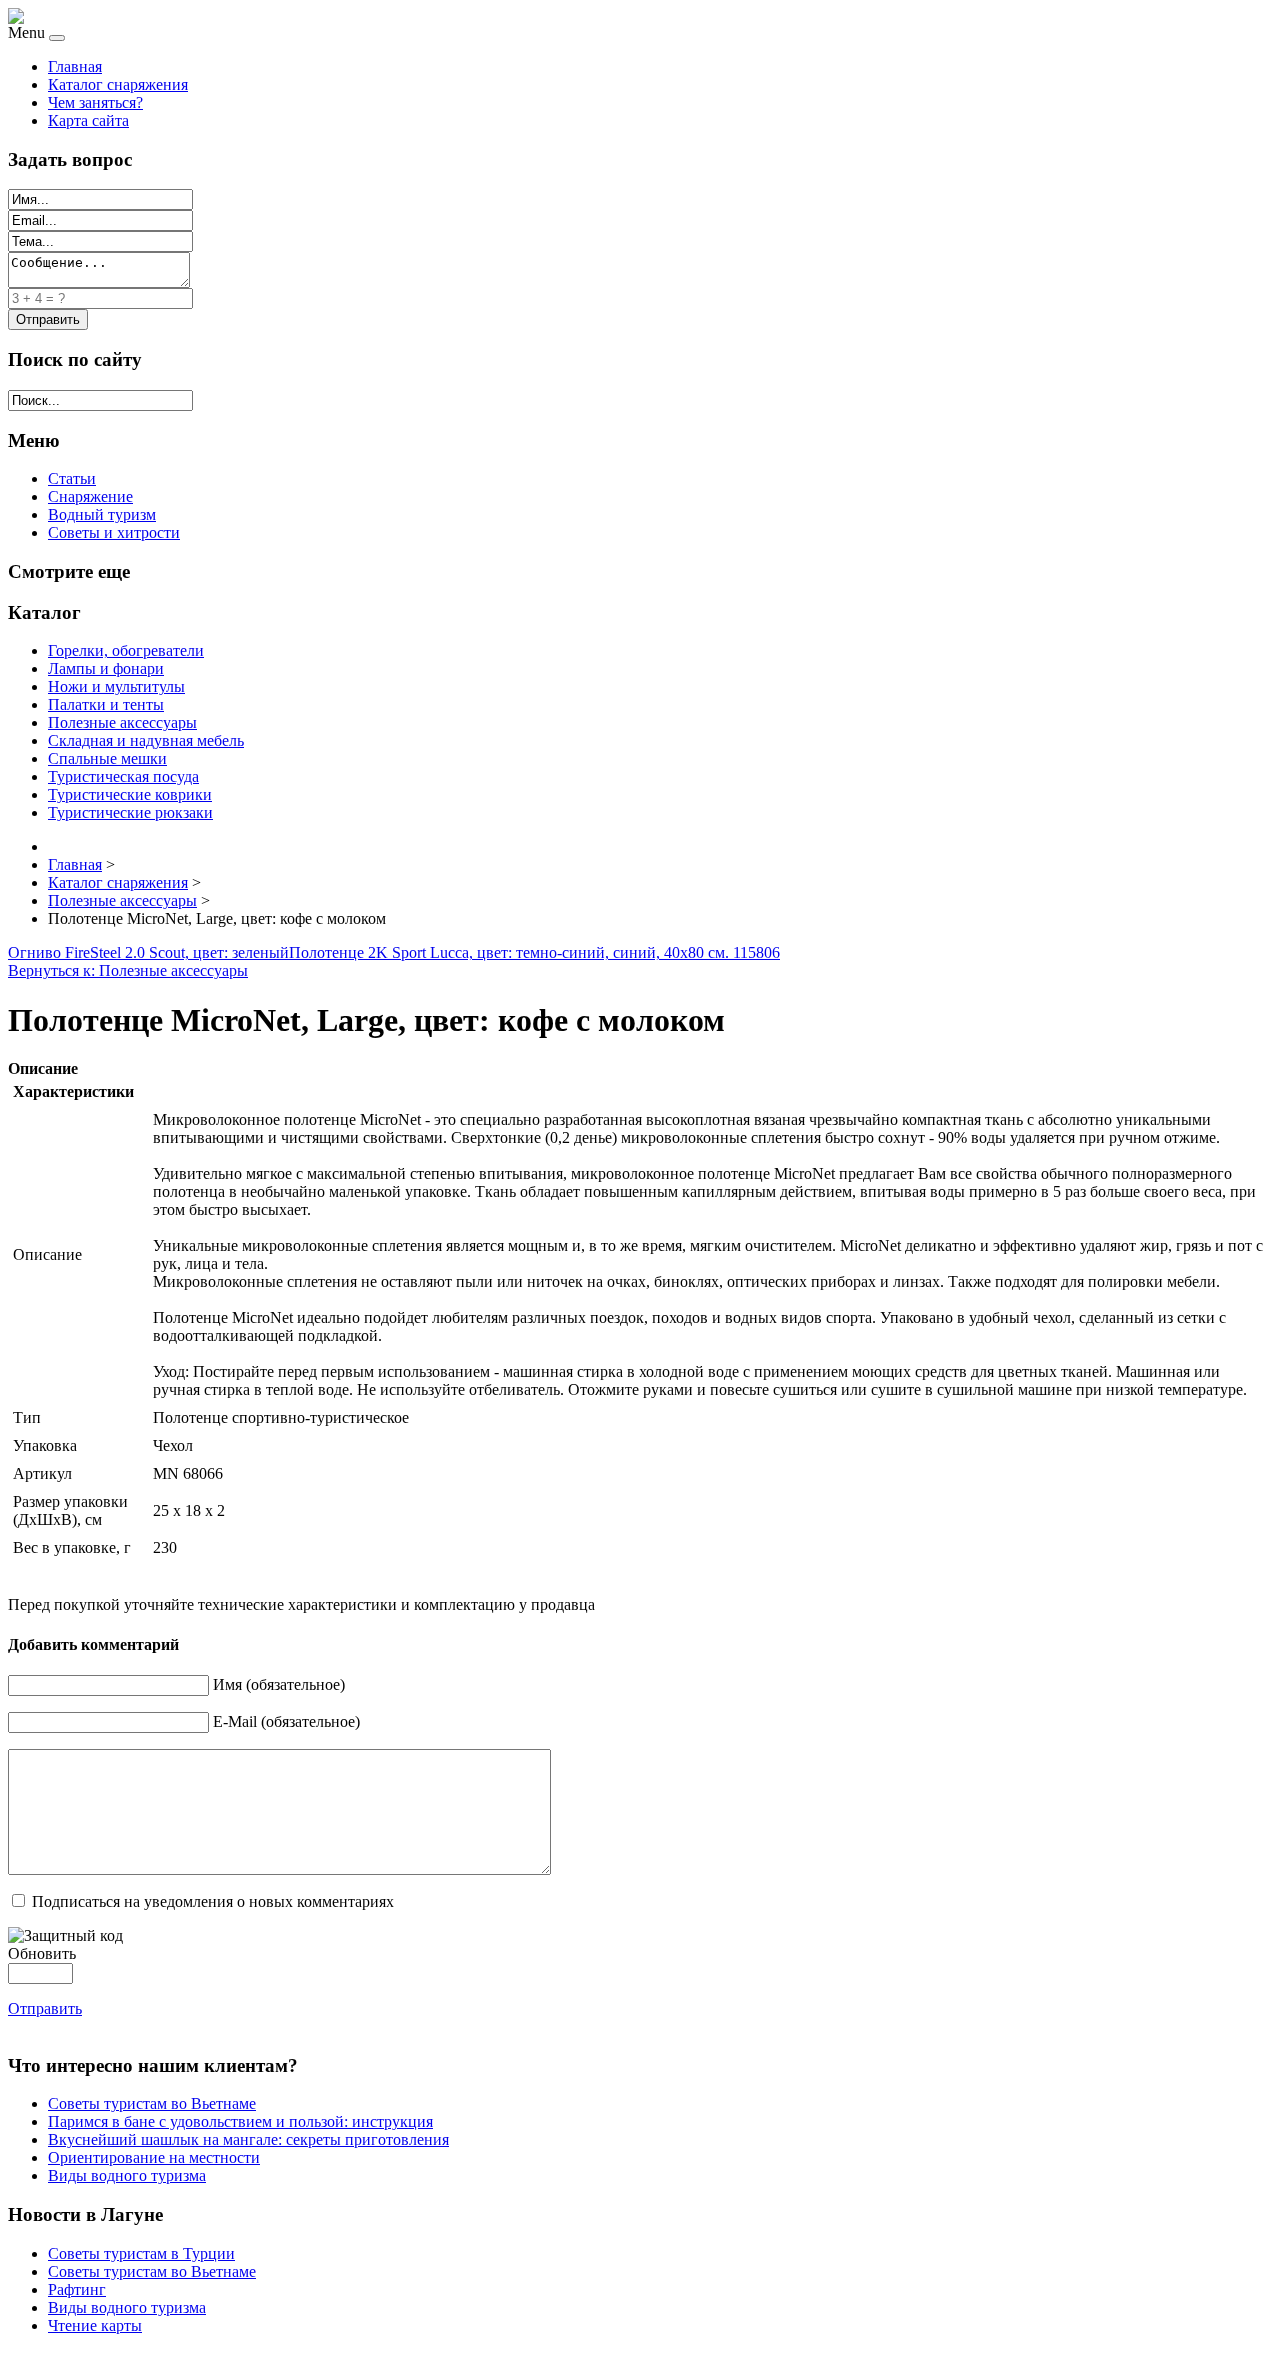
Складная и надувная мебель (146, 740)
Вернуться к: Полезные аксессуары (128, 970)
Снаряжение (90, 496)
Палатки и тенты (106, 704)
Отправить (45, 2008)
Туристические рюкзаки (130, 812)
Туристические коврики (130, 794)
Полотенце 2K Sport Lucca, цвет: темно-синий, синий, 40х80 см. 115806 (534, 952)
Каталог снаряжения (118, 84)
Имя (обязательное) (279, 1684)
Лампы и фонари (106, 668)
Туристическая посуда (123, 776)
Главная (75, 66)
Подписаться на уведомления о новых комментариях (213, 1901)
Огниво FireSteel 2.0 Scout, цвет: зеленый (148, 952)
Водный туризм (102, 514)
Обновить (42, 1953)
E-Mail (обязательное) (286, 1721)
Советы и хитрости (114, 532)
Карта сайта (88, 120)
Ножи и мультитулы (116, 686)
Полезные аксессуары (122, 722)
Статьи (72, 478)
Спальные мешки (107, 758)
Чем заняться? (95, 102)
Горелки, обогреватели (126, 650)
